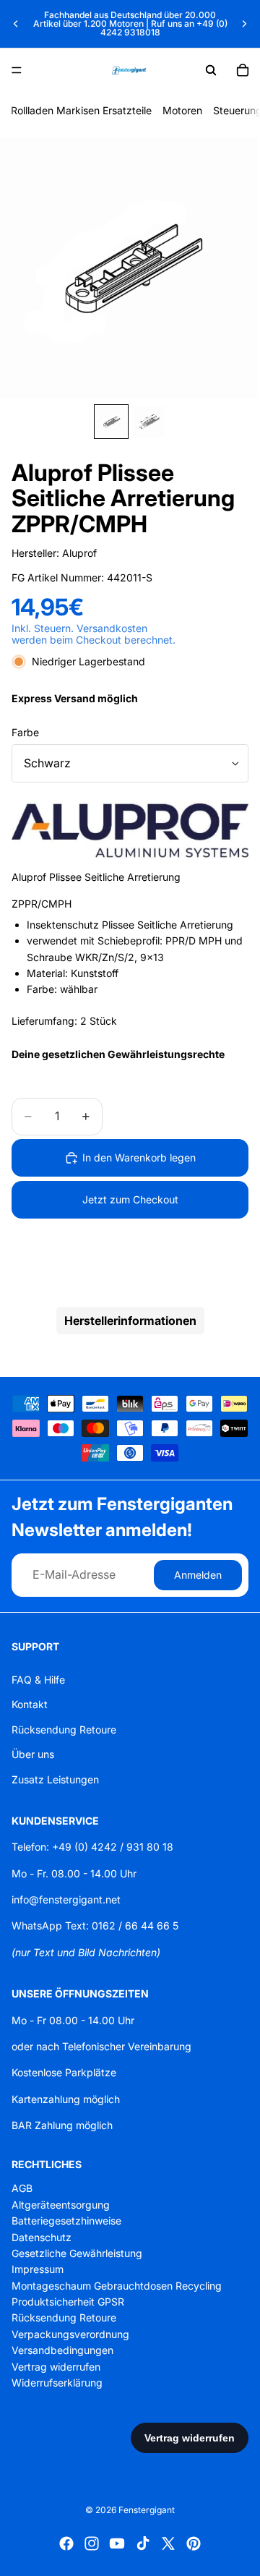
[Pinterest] (194, 2543)
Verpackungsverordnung (70, 2334)
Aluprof (79, 553)
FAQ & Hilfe (38, 1680)
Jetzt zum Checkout (130, 1199)
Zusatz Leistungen (55, 1779)
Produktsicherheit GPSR (68, 2302)
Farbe (25, 732)
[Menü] (17, 70)
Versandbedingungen (62, 2350)
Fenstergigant (147, 2510)
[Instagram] (92, 2543)
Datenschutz (42, 2236)
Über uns (33, 1754)
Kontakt (30, 1704)
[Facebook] (66, 2543)
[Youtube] (117, 2543)
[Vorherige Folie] (16, 24)
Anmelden (198, 1575)
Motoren (182, 110)
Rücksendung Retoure (64, 1729)
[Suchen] (211, 70)
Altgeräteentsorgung (61, 2205)
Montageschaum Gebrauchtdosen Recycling (117, 2285)
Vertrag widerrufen (56, 2366)
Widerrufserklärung (57, 2383)
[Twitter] (168, 2543)
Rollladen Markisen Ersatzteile (81, 110)
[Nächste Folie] (244, 24)
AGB (22, 2188)
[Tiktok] (143, 2543)
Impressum (38, 2269)
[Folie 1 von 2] (111, 422)
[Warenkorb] (243, 70)
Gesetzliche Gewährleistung (77, 2253)
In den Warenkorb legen (139, 1157)
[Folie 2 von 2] (149, 422)
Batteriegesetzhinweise (66, 2221)
